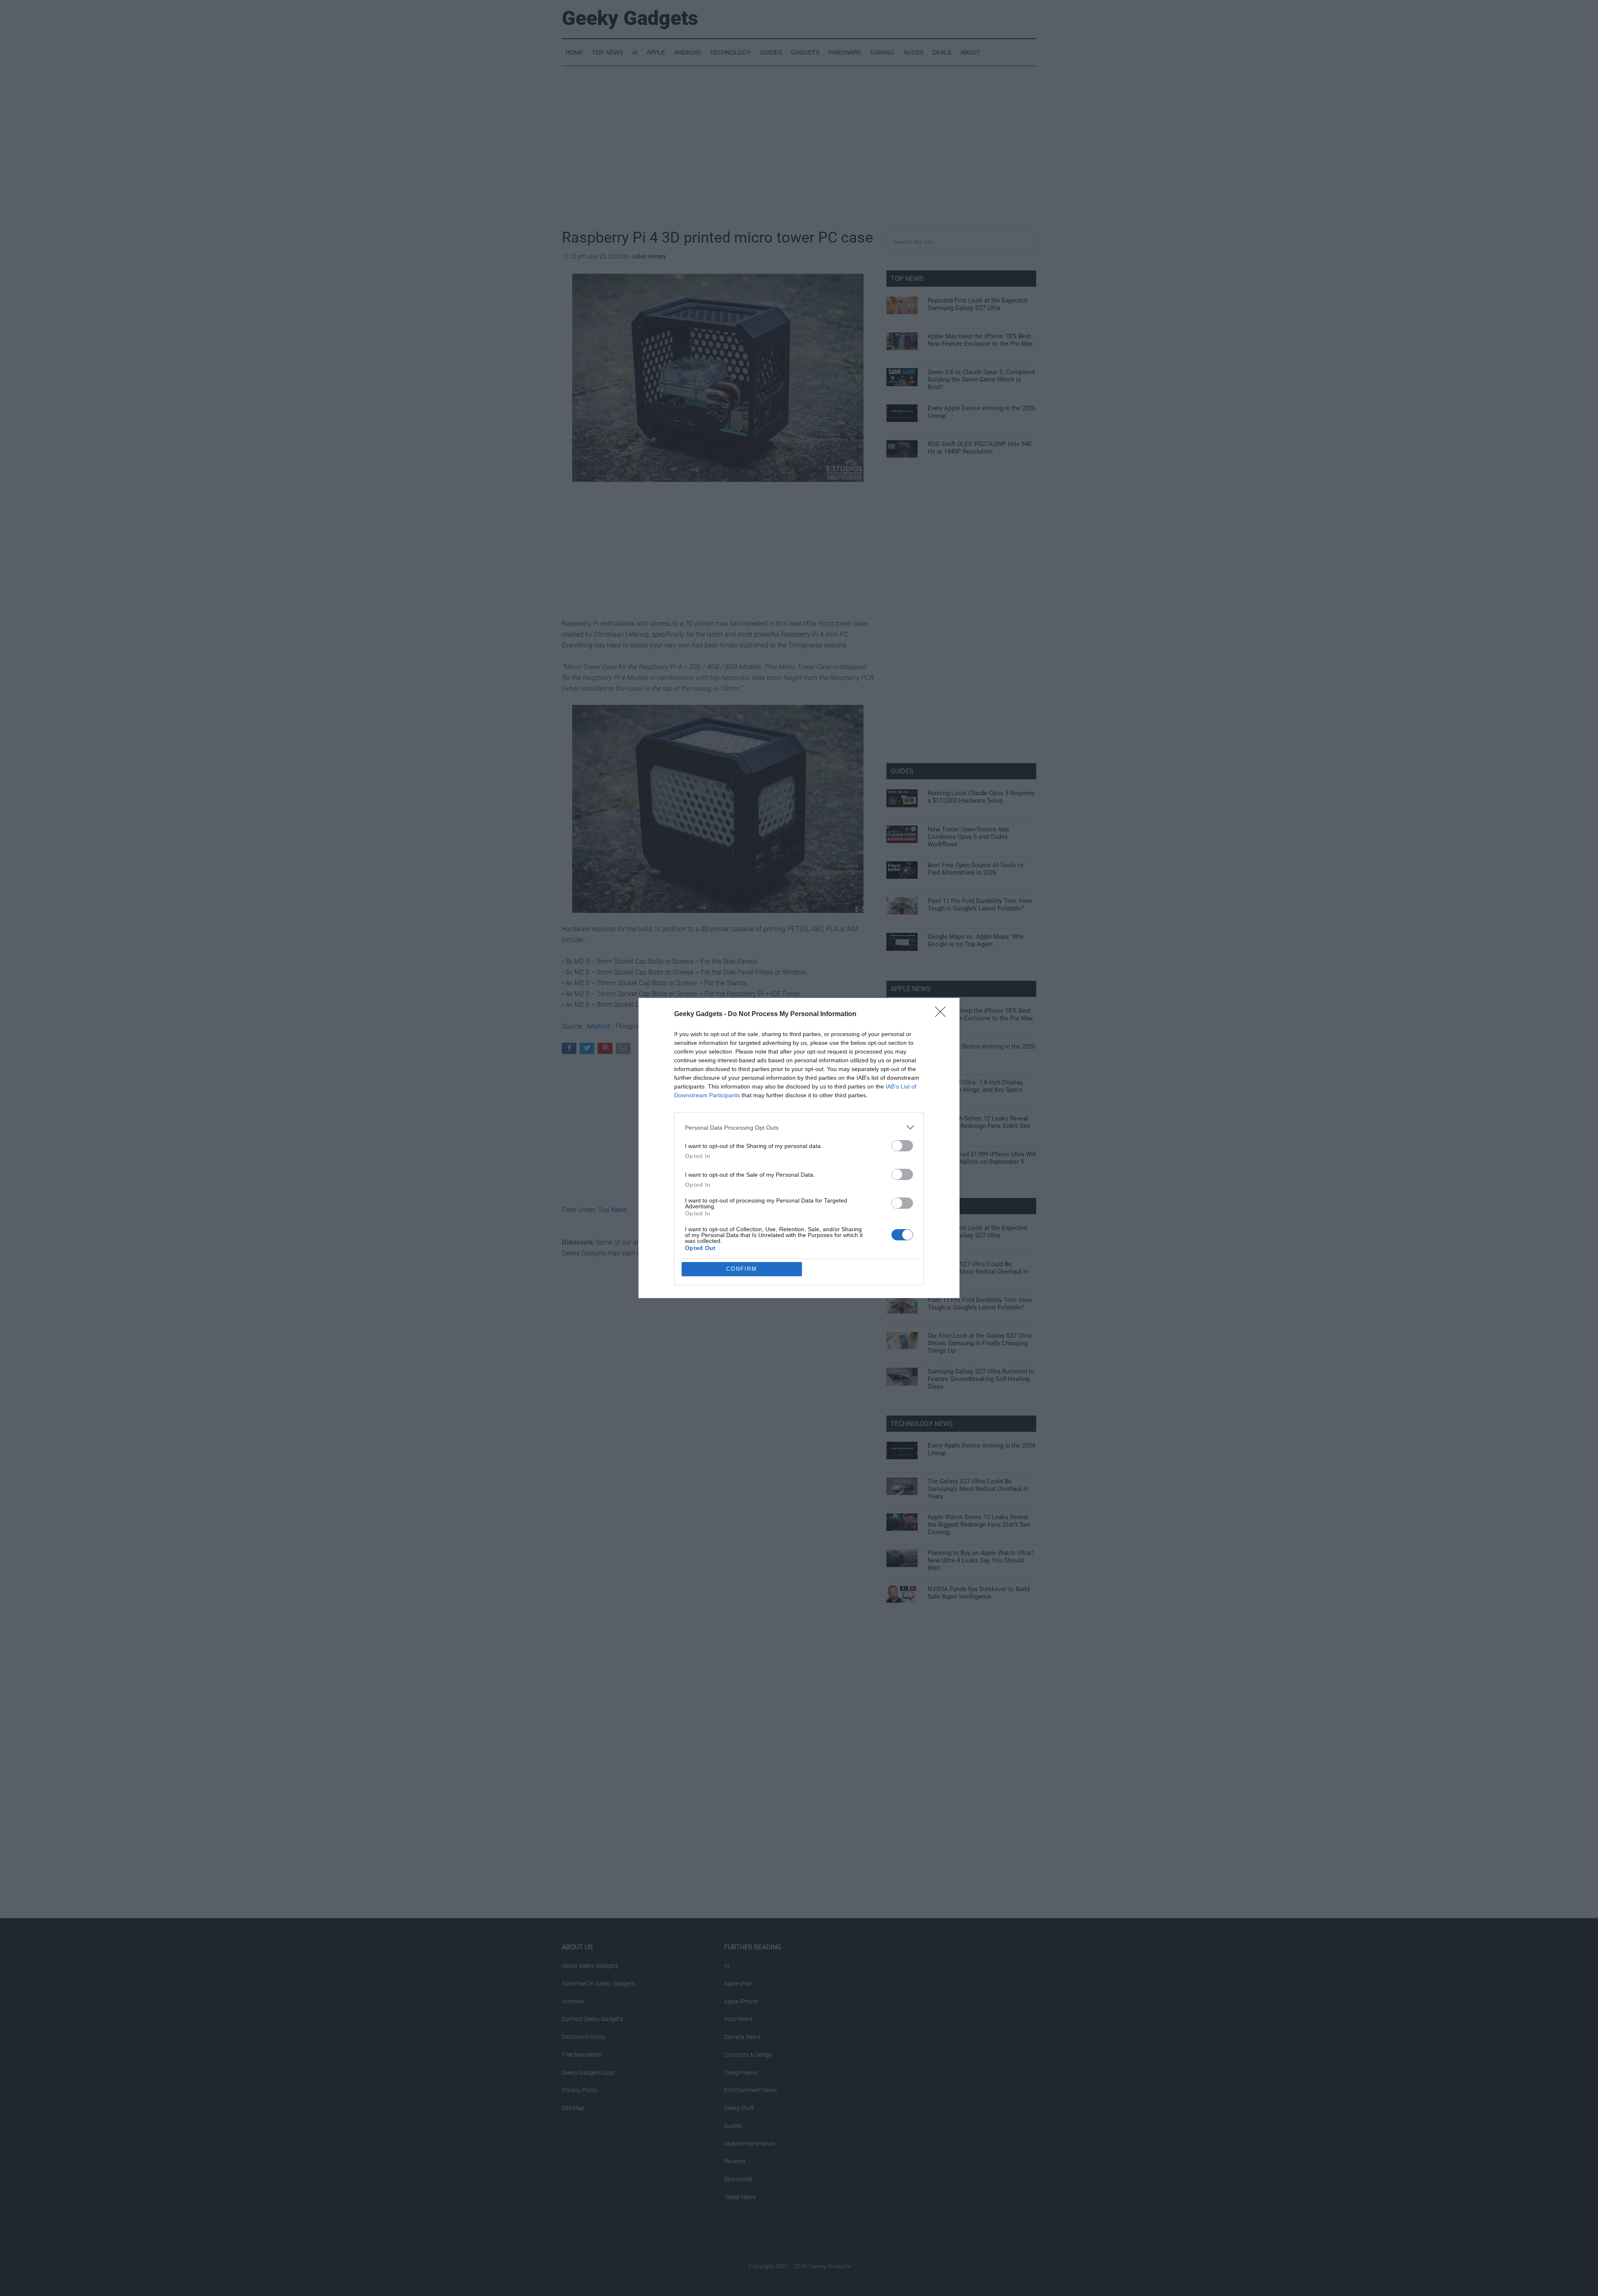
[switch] (902, 1146)
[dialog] (799, 1148)
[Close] (943, 1014)
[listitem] (799, 1127)
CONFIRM (742, 1269)
